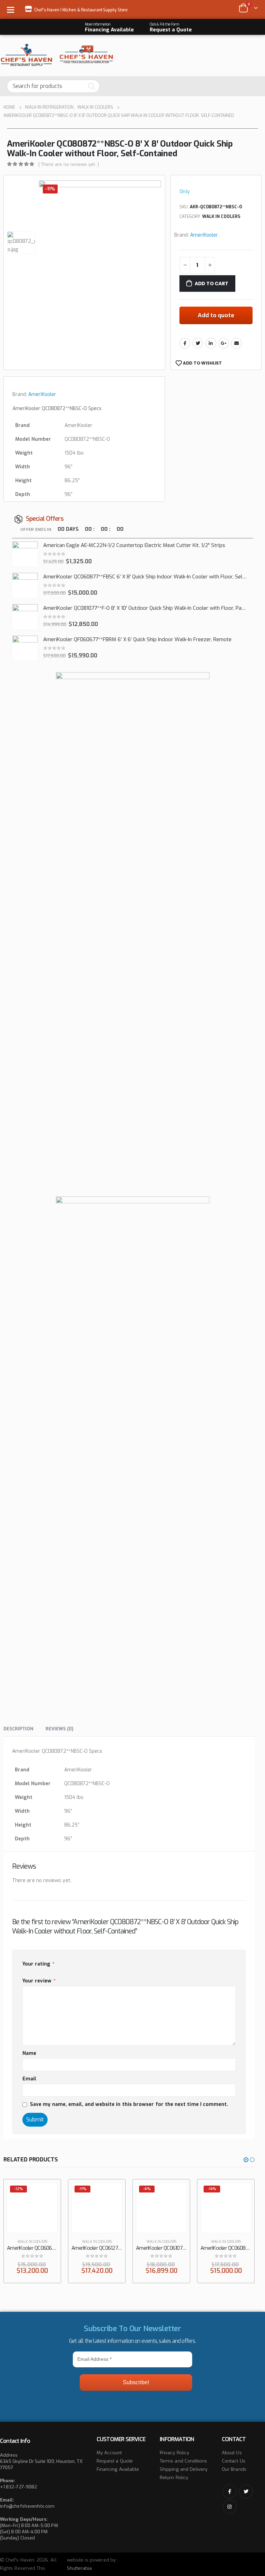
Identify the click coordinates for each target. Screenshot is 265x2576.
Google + (224, 343)
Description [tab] (18, 1729)
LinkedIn (211, 343)
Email (236, 343)
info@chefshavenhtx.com (27, 2506)
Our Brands (234, 2469)
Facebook (185, 343)
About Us (232, 2453)
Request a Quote (115, 2461)
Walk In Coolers (221, 217)
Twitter (198, 343)
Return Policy (174, 2478)
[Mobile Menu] (13, 9)
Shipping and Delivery (184, 2469)
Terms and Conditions (183, 2461)
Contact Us (234, 2461)
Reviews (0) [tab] (60, 1729)
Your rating (38, 1964)
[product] (25, 554)
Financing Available (118, 2469)
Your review (39, 1981)
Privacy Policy (174, 2453)
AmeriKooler (204, 235)
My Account (109, 2453)
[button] (246, 2160)
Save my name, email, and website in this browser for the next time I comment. (129, 2104)
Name (29, 2053)
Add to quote (216, 315)
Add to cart (212, 284)
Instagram (229, 2507)
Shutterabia (80, 2568)
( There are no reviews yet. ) (69, 164)
